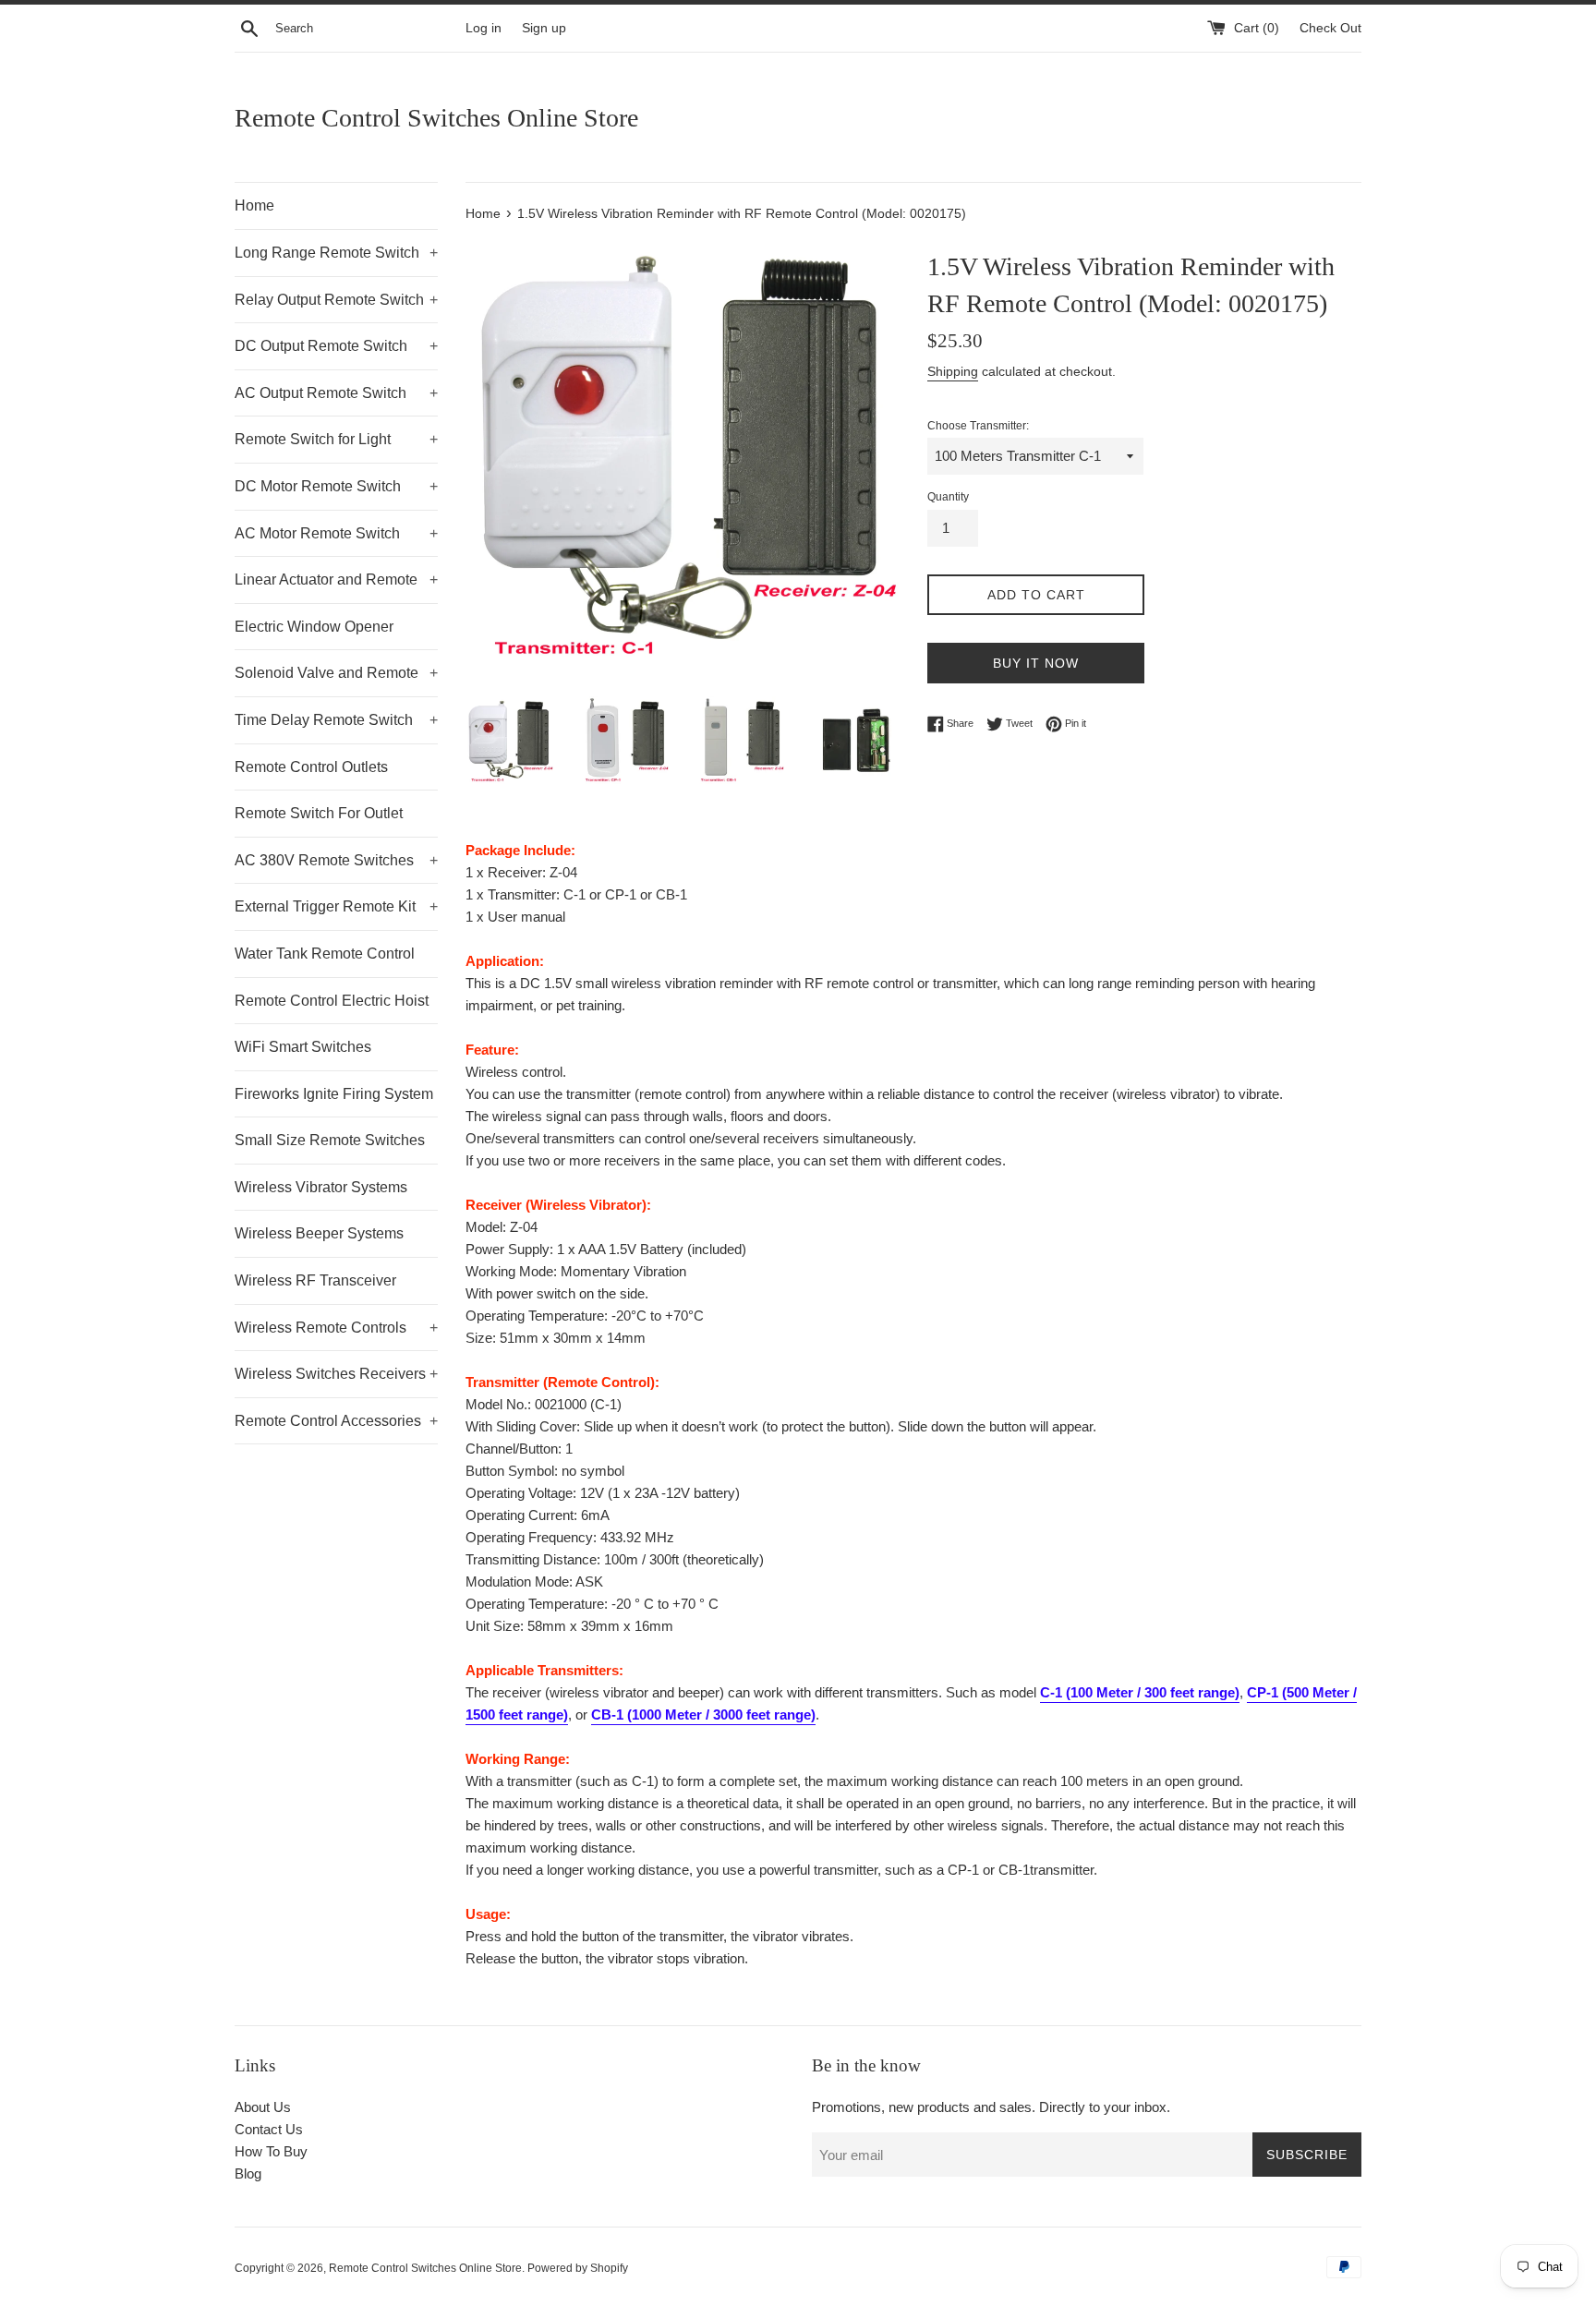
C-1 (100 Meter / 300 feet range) (1140, 1692)
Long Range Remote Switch (336, 253)
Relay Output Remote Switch (336, 300)
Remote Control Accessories (336, 1421)
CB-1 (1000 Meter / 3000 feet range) (703, 1714)
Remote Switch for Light (336, 439)
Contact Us (269, 2129)
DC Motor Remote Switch (336, 486)
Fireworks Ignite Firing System (334, 1094)
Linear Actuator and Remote (336, 580)
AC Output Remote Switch (336, 393)
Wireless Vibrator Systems (321, 1187)
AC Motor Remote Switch (336, 533)
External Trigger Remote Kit (336, 906)
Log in (484, 28)
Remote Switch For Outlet (319, 813)
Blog (248, 2173)
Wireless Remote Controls (336, 1328)
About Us (263, 2107)
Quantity (948, 497)
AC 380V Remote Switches (336, 860)
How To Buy (271, 2151)
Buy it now (1036, 663)
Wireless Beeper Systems (319, 1233)
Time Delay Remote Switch (336, 720)
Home (254, 205)
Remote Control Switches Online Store (436, 118)
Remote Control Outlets (311, 767)
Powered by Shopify (578, 2268)
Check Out (1330, 28)
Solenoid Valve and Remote (336, 673)
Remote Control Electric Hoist (332, 1001)
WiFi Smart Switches (303, 1047)
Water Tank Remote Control (325, 954)
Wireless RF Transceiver (315, 1280)
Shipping (953, 371)
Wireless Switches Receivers (336, 1374)
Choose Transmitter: (978, 426)
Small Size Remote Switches (330, 1140)
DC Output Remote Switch (336, 346)
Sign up (544, 28)
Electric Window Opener (314, 627)
